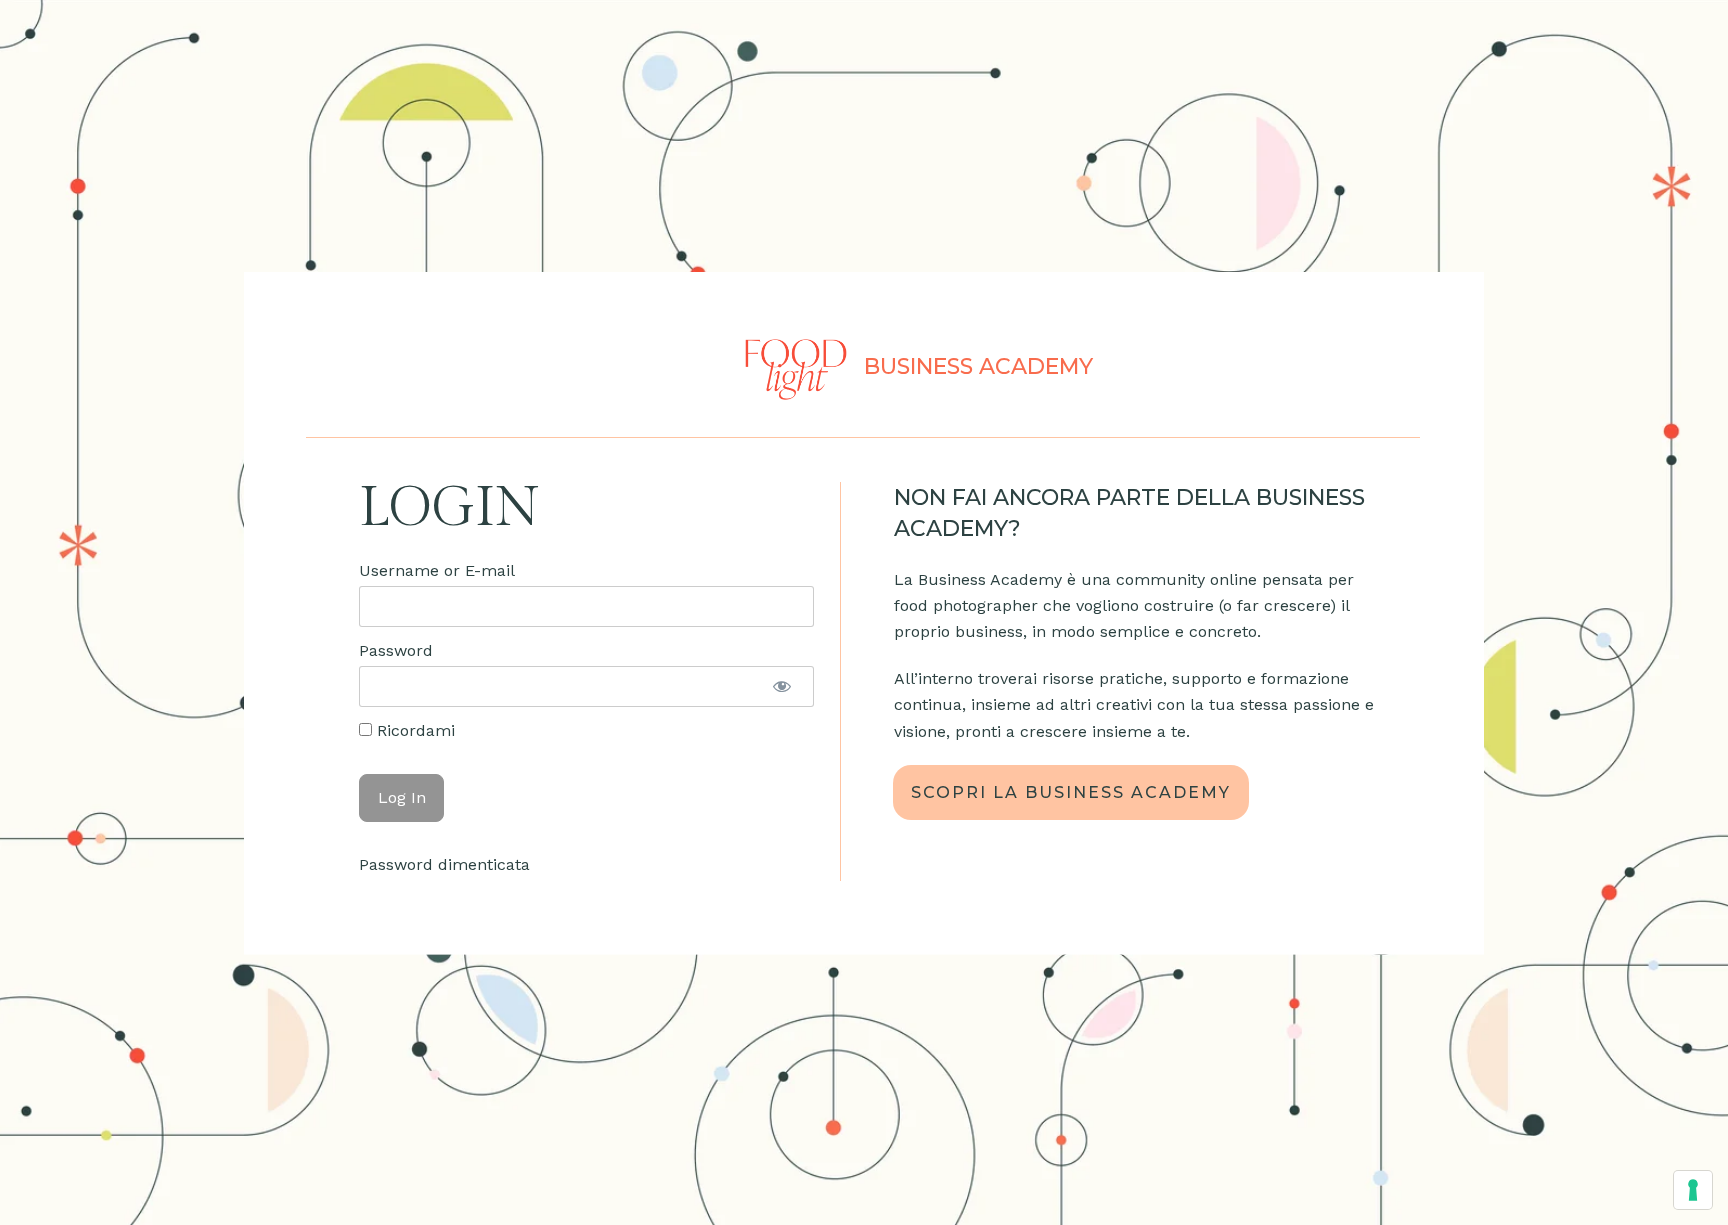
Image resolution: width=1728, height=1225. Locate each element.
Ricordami (413, 730)
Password (396, 650)
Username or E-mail (437, 570)
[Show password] (781, 686)
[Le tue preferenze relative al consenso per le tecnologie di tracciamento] (1693, 1190)
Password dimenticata (444, 864)
